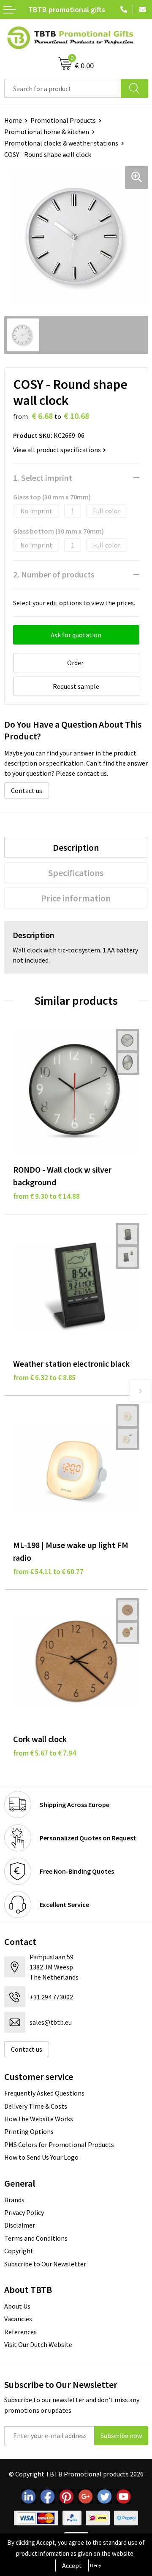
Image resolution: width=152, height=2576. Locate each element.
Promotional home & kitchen (47, 132)
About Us (17, 2306)
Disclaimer (20, 2225)
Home (13, 120)
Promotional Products (63, 120)
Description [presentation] (76, 847)
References (20, 2332)
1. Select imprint (43, 478)
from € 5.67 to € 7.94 (45, 1753)
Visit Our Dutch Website (38, 2344)
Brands (14, 2200)
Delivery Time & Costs (36, 2106)
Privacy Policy (24, 2212)
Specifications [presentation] (76, 873)
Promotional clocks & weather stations (61, 143)
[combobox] (63, 88)
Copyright (19, 2251)
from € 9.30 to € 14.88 (46, 1196)
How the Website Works (39, 2119)
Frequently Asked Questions (44, 2093)
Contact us (27, 790)
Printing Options (29, 2131)
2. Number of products (54, 574)
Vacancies (18, 2319)
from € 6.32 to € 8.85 (45, 1378)
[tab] (76, 847)
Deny (96, 2565)
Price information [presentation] (76, 898)
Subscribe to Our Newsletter (45, 2264)
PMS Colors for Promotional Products (59, 2144)
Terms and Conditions (36, 2238)
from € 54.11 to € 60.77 (48, 1572)
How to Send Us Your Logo (41, 2157)
